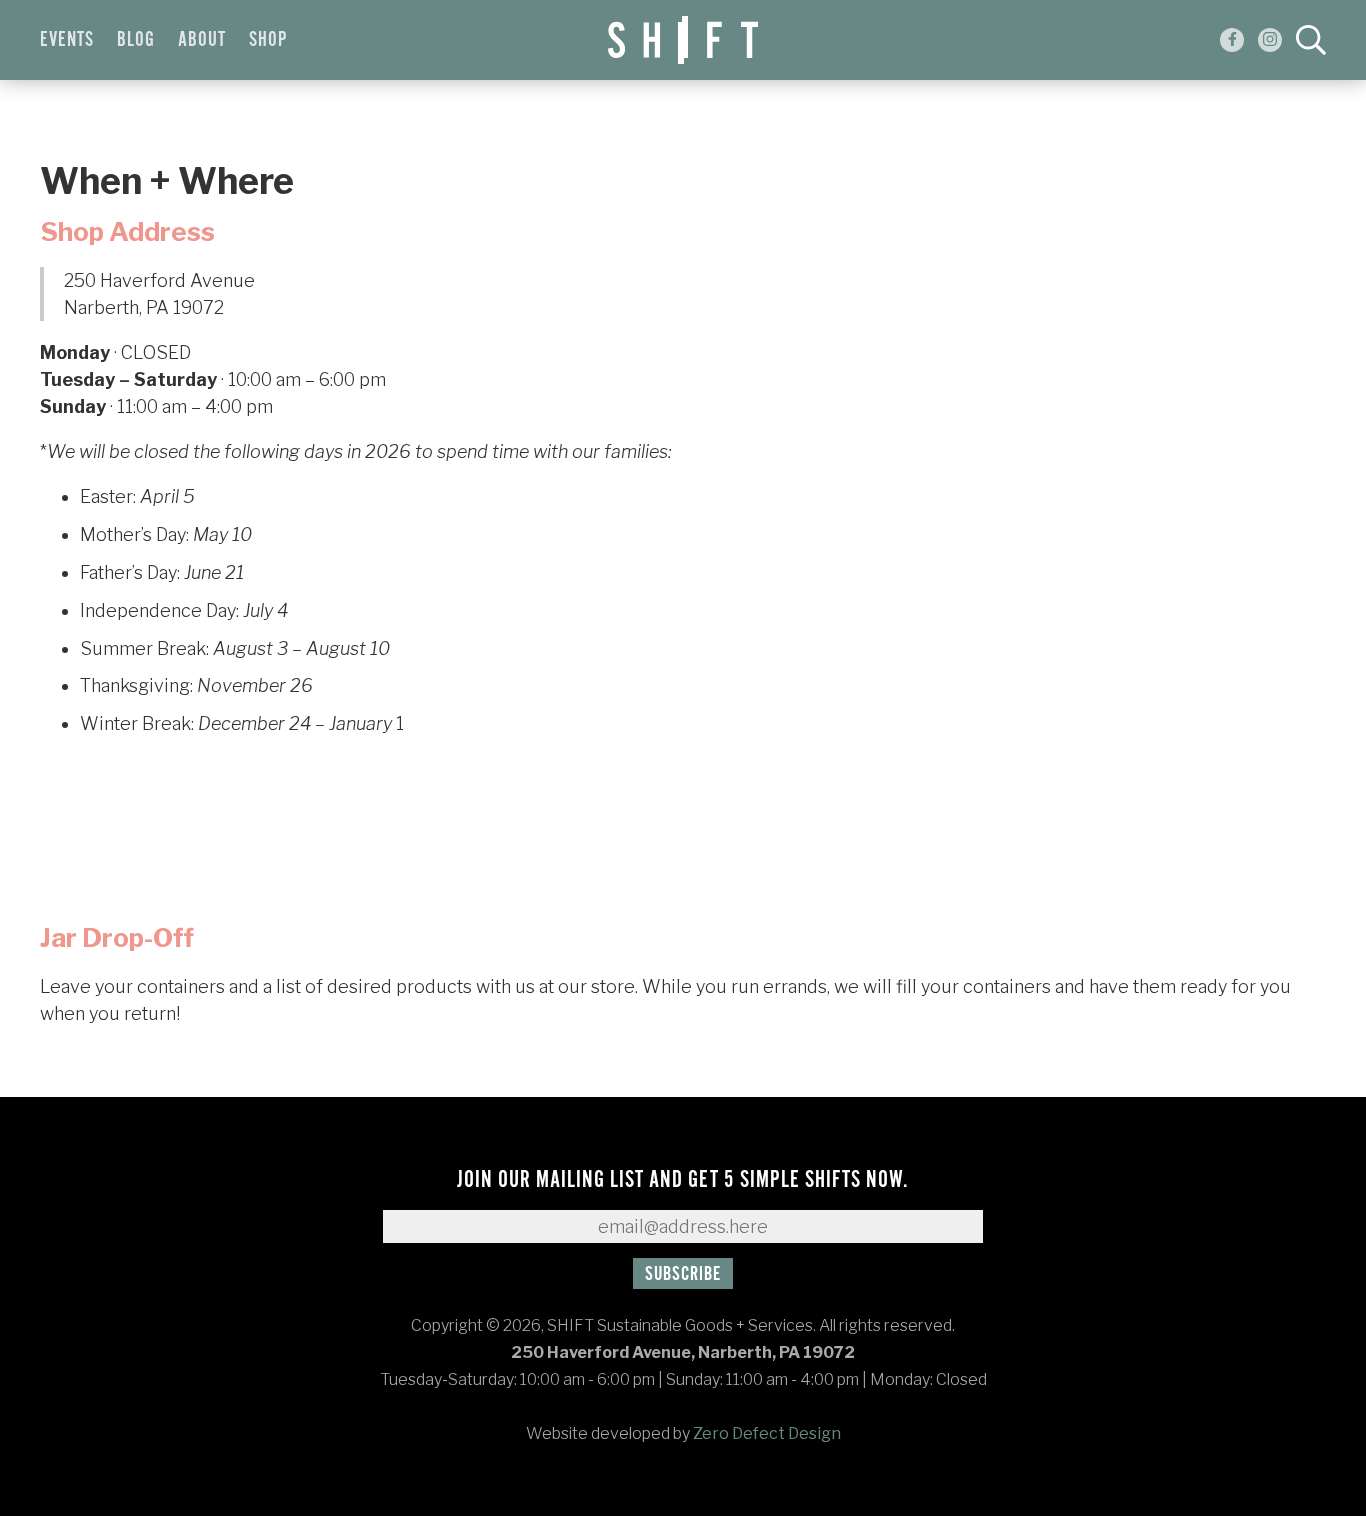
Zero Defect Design (767, 1433)
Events (67, 40)
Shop (268, 40)
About (202, 40)
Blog (136, 40)
